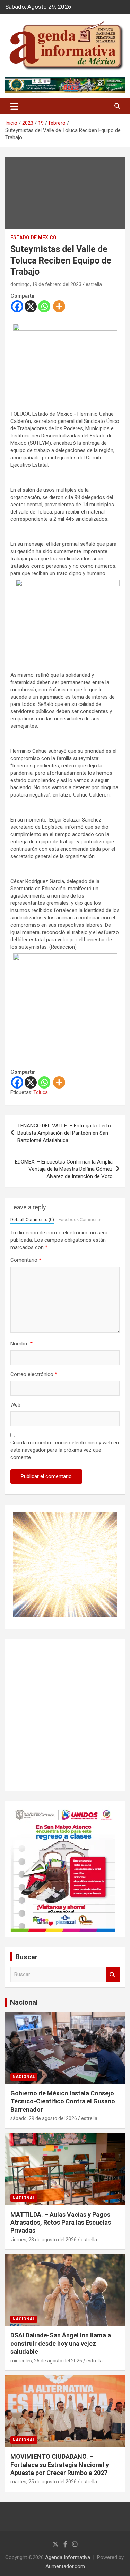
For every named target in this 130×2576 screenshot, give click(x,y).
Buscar (113, 1974)
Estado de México (33, 237)
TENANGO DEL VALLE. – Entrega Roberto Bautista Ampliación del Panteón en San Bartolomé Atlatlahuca (64, 1133)
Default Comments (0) (32, 1220)
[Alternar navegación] (14, 106)
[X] (31, 306)
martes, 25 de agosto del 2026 (44, 2482)
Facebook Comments (80, 1220)
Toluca (41, 1092)
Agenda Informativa (68, 2557)
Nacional (24, 2002)
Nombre (21, 1344)
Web (15, 1405)
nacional (24, 2077)
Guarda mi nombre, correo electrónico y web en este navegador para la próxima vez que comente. (65, 1450)
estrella (94, 284)
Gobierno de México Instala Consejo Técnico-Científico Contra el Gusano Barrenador (63, 2101)
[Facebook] (17, 306)
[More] (59, 306)
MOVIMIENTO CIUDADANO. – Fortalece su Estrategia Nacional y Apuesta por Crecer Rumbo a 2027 (60, 2465)
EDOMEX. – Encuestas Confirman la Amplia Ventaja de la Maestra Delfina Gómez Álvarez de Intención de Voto (64, 1169)
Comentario (26, 1260)
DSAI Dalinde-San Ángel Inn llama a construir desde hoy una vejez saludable (61, 2343)
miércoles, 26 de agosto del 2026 (46, 2361)
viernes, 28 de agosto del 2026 (44, 2240)
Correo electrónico (34, 1374)
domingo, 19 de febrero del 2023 (46, 284)
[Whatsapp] (44, 306)
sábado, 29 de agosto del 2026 (44, 2118)
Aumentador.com (65, 2566)
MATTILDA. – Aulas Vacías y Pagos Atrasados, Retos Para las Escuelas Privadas (61, 2223)
